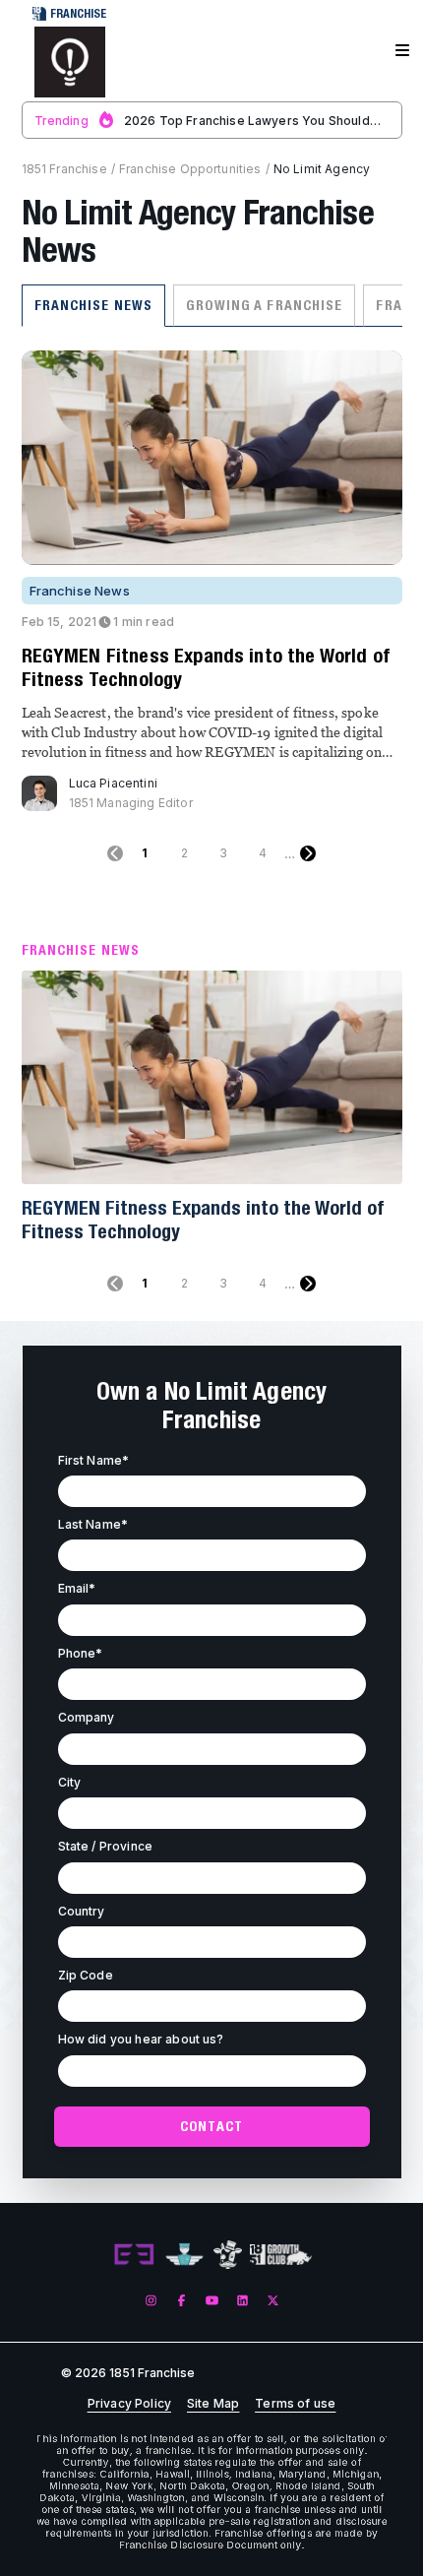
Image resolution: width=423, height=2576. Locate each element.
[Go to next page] (308, 853)
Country (82, 1911)
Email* (77, 1588)
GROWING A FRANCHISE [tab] (264, 305)
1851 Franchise (64, 169)
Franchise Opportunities (190, 169)
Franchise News (80, 591)
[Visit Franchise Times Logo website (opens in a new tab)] (184, 2255)
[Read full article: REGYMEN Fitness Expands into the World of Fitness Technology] (212, 1078)
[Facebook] (181, 2301)
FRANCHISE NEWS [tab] (94, 305)
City (70, 1782)
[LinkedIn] (242, 2301)
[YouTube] (212, 2301)
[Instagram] (151, 2301)
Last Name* (93, 1524)
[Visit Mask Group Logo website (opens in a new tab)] (228, 2255)
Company (87, 1717)
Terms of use (295, 2404)
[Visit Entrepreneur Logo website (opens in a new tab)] (134, 2255)
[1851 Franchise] (70, 62)
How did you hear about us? (141, 2039)
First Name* (94, 1460)
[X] (273, 2301)
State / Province (106, 1846)
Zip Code (86, 1975)
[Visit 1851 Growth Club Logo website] (281, 2255)
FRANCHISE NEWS (81, 950)
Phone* (81, 1653)
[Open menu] (402, 51)
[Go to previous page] (115, 853)
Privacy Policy (129, 2404)
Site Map (213, 2404)
